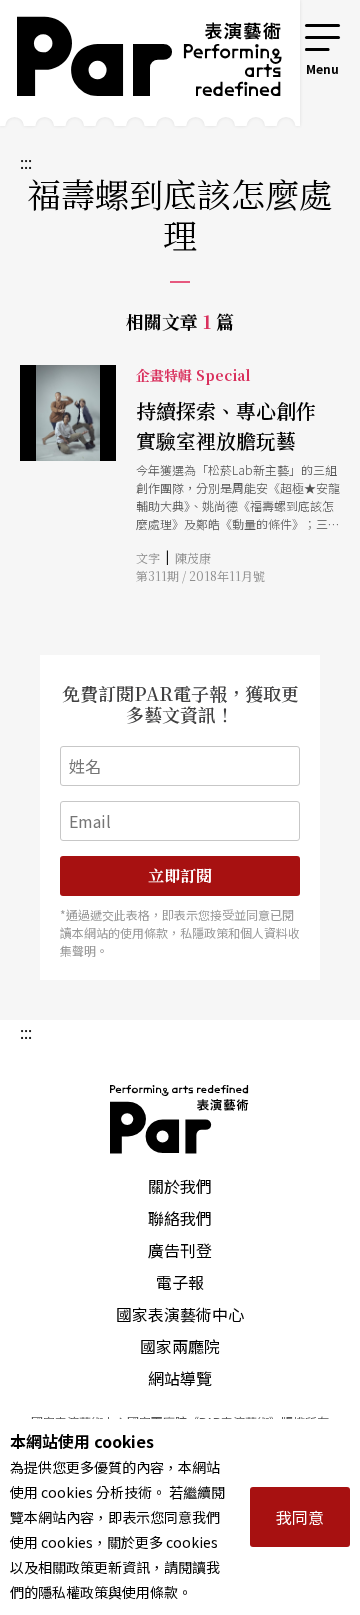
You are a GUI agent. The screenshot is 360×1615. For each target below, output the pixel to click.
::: (274, 32)
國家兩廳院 (180, 1346)
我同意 (300, 1517)
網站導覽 (180, 1378)
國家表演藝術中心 (180, 1314)
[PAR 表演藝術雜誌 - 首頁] (135, 63)
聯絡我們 (180, 1218)
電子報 (180, 1282)
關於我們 (180, 1186)
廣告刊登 (180, 1250)
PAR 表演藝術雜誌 (180, 1119)
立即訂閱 (180, 875)
